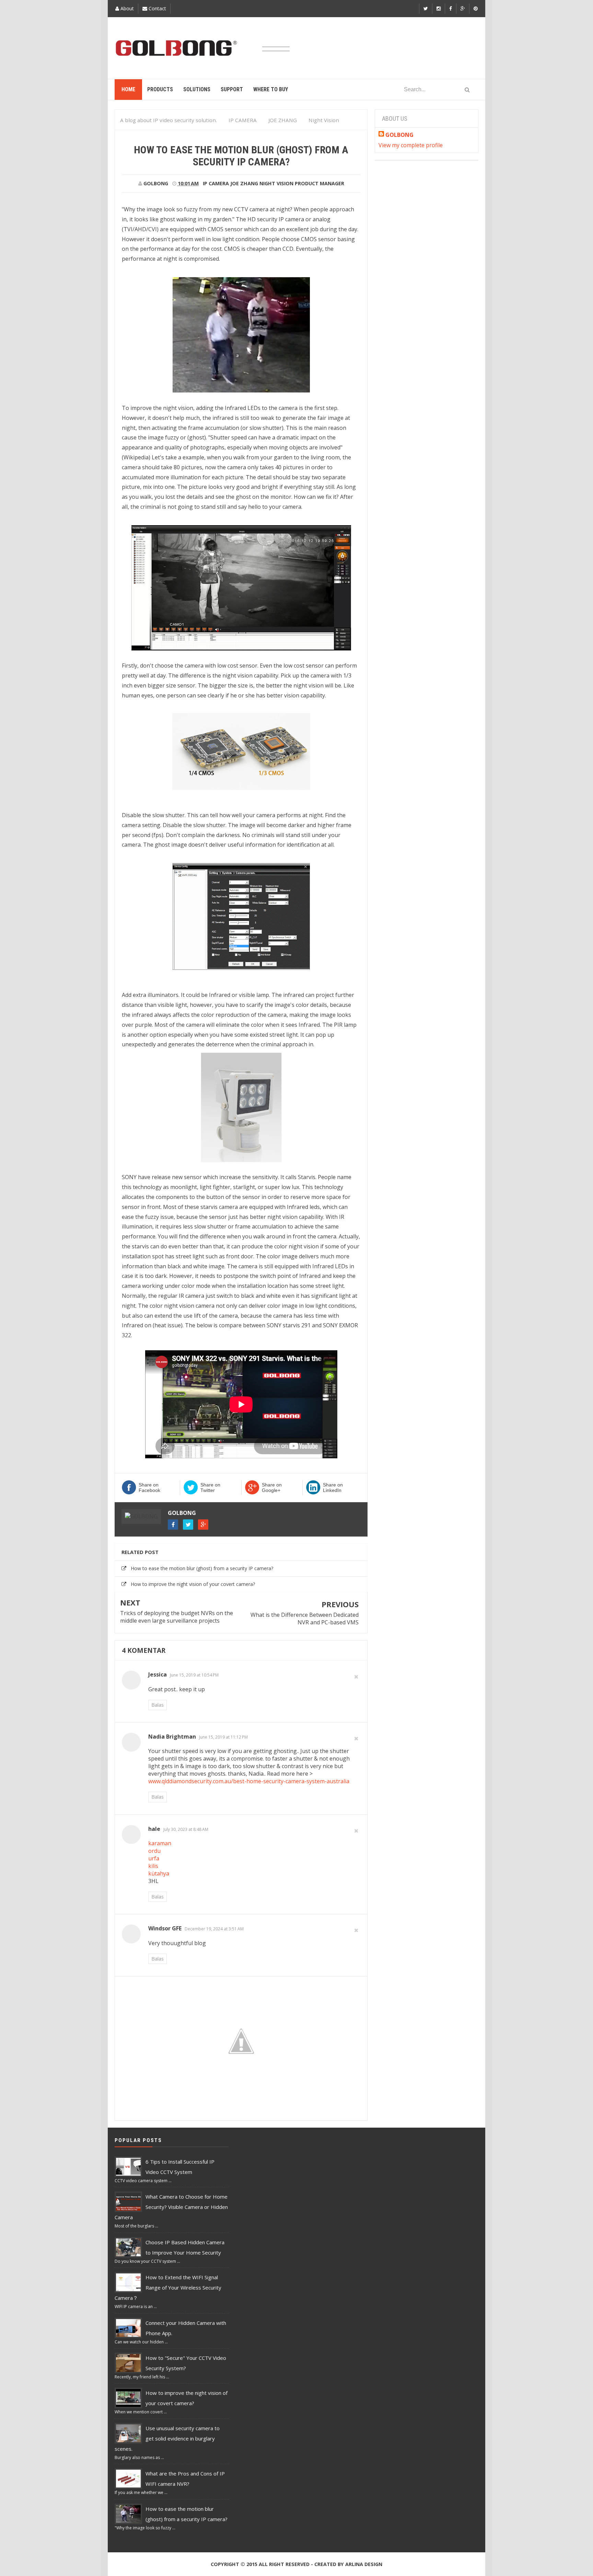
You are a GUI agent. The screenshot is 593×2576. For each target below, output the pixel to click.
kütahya (159, 1873)
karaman (160, 1843)
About (126, 8)
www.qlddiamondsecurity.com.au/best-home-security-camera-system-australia (249, 1781)
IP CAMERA (216, 183)
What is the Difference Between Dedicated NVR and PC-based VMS (305, 1619)
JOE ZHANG (244, 183)
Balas (158, 1705)
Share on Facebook (149, 1487)
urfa (154, 1858)
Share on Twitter (210, 1487)
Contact (157, 8)
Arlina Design (364, 2564)
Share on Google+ (272, 1487)
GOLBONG (182, 1513)
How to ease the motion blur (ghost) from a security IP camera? (202, 1568)
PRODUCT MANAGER (319, 183)
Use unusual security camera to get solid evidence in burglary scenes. (167, 2438)
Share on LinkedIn (333, 1487)
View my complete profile (411, 145)
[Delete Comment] (356, 1676)
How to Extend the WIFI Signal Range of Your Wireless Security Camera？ (168, 2287)
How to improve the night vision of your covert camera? (193, 1584)
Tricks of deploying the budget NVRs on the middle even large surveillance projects (177, 1617)
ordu (154, 1851)
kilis (153, 1866)
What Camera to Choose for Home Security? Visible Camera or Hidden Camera (171, 2207)
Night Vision (276, 183)
